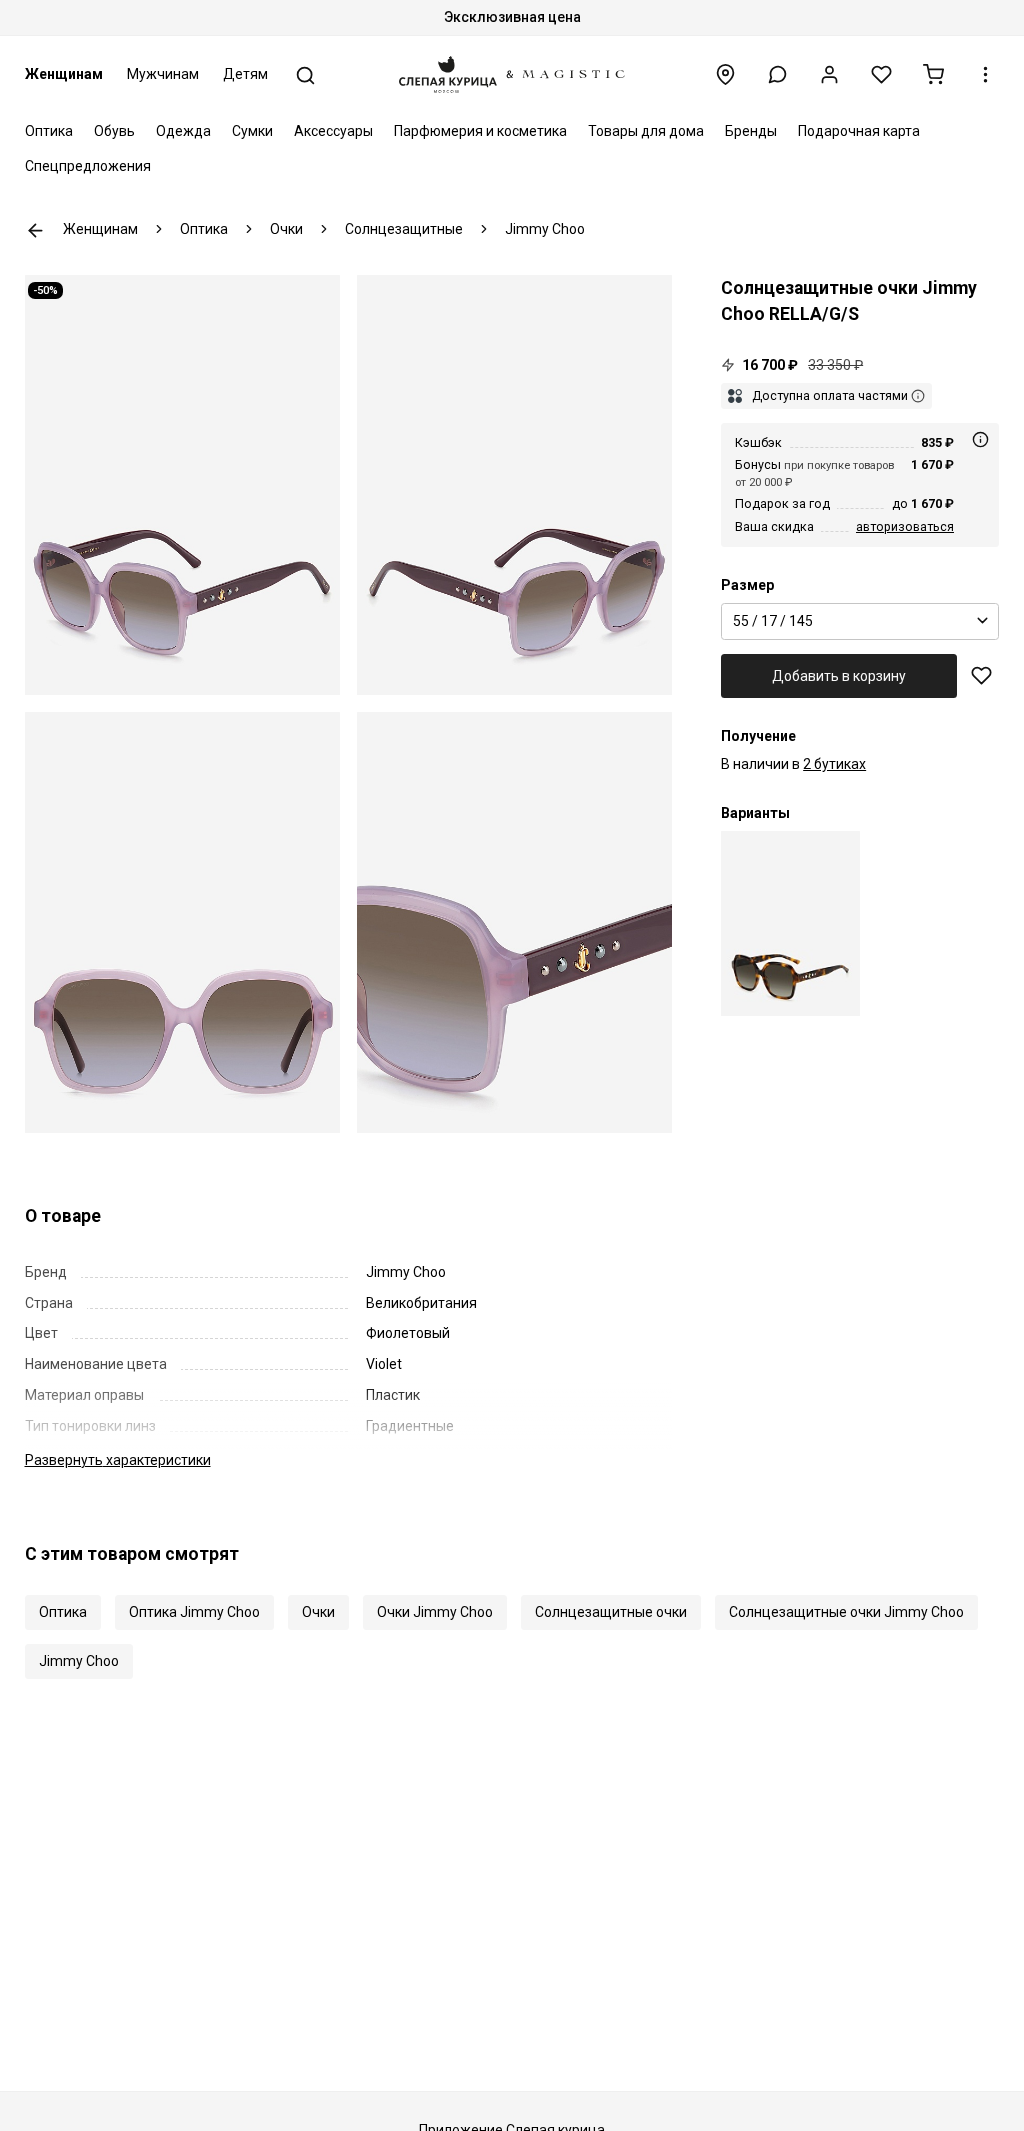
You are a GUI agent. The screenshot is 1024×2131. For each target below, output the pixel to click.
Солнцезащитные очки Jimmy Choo (846, 1612)
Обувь (114, 131)
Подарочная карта (859, 131)
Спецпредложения (88, 166)
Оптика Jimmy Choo (194, 1612)
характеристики (118, 1460)
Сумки (252, 131)
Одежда (183, 131)
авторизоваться (905, 526)
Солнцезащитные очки (611, 1612)
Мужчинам (163, 74)
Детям (245, 74)
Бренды (751, 131)
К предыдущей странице (35, 230)
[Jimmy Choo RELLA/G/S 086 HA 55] (790, 923)
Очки (318, 1612)
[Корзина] (933, 74)
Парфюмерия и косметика (480, 131)
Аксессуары (333, 131)
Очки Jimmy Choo (435, 1612)
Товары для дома (646, 131)
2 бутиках (834, 764)
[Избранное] (881, 74)
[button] (777, 74)
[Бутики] (725, 74)
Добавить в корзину (839, 676)
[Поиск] (305, 75)
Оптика (49, 131)
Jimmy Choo (79, 1661)
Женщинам (64, 74)
